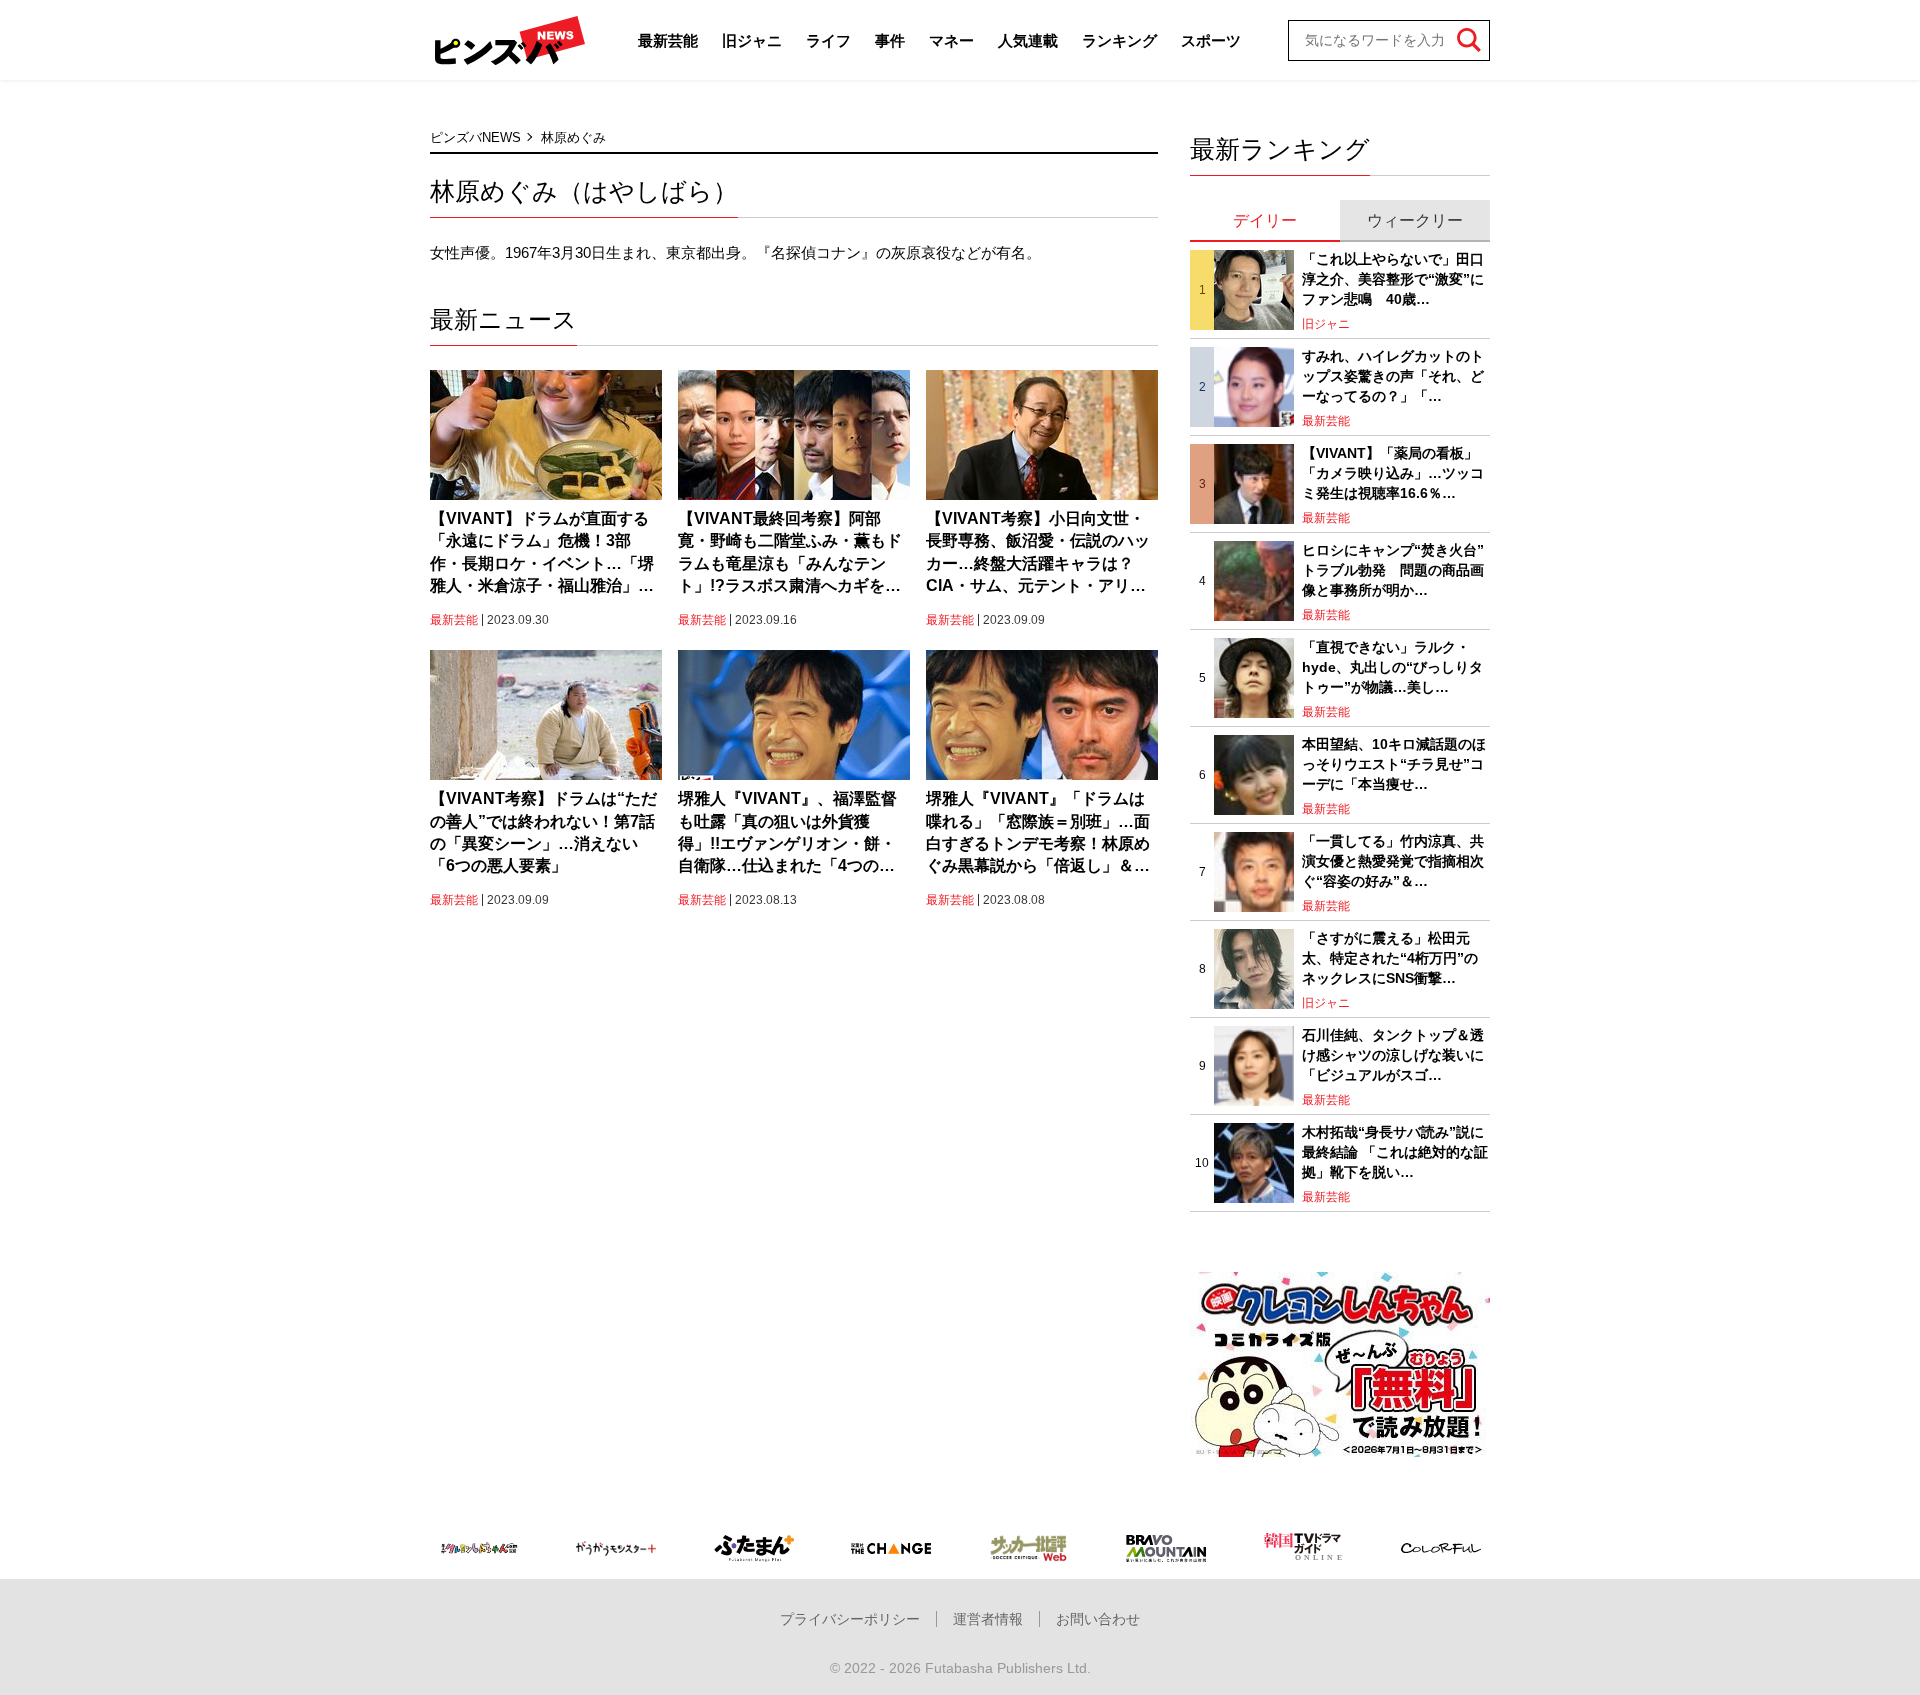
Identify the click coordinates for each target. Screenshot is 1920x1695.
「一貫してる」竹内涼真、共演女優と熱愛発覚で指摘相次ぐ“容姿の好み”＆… (1393, 860)
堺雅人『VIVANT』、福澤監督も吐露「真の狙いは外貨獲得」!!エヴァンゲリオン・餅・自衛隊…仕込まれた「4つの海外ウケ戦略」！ (787, 834)
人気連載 (1028, 40)
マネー (951, 40)
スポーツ (1211, 40)
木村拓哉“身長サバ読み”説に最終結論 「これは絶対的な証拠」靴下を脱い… (1395, 1151)
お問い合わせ (1098, 1619)
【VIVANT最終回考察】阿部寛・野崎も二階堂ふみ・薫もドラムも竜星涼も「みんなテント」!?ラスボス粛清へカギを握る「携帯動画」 (790, 554)
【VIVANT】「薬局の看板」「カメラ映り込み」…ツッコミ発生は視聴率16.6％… (1393, 472)
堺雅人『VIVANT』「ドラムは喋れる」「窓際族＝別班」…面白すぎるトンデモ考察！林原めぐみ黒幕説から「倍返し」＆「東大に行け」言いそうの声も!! (1038, 834)
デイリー (1265, 220)
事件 (890, 40)
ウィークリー (1415, 220)
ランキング (1119, 40)
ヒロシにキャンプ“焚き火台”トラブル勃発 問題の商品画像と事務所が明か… (1393, 569)
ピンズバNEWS (475, 137)
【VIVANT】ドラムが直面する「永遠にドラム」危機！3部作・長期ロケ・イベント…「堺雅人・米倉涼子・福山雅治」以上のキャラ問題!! (542, 554)
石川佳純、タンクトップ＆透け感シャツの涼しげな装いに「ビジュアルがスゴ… (1393, 1054)
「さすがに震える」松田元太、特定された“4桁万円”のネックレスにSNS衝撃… (1390, 957)
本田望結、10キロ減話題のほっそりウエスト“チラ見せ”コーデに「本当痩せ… (1394, 763)
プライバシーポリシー (850, 1619)
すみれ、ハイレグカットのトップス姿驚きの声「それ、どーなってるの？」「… (1393, 375)
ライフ (828, 40)
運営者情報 (988, 1619)
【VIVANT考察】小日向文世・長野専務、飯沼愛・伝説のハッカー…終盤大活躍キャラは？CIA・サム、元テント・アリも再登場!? (1038, 554)
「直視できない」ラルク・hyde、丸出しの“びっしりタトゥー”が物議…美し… (1392, 666)
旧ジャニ (752, 40)
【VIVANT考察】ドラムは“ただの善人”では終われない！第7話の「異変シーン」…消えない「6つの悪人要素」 (543, 832)
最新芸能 (668, 40)
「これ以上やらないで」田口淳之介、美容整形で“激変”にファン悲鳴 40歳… (1393, 278)
